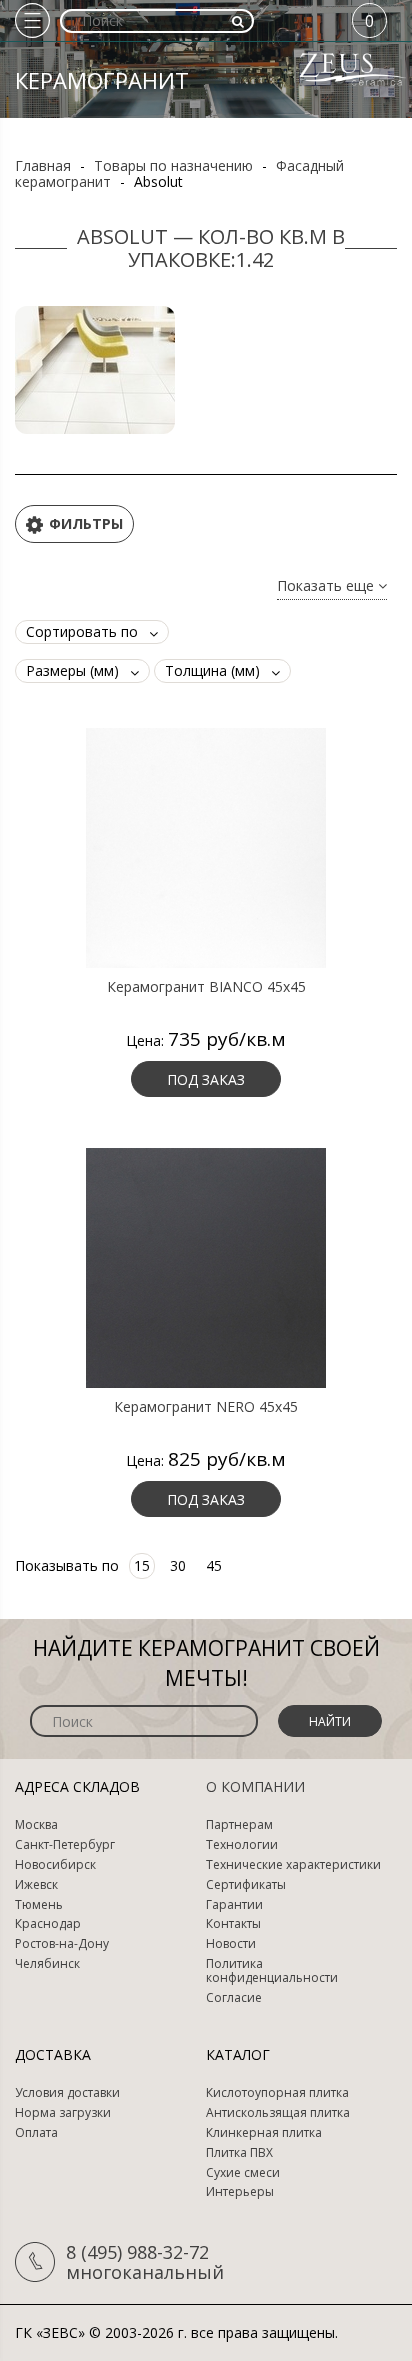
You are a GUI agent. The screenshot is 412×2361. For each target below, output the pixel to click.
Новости (231, 1944)
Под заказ (206, 1079)
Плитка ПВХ (239, 2153)
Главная (43, 165)
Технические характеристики (293, 1865)
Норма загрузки (63, 2113)
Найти (330, 1721)
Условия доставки (67, 2093)
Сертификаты (246, 1885)
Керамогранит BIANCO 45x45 (206, 987)
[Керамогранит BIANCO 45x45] (206, 846)
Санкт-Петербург (65, 1845)
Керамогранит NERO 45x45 (206, 1407)
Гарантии (234, 1905)
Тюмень (39, 1905)
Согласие (234, 1998)
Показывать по (67, 1565)
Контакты (233, 1924)
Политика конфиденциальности (272, 1971)
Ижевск (36, 1885)
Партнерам (239, 1825)
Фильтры (86, 523)
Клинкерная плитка (264, 2133)
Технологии (242, 1845)
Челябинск (47, 1964)
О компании (255, 1786)
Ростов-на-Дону (62, 1944)
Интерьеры (240, 2192)
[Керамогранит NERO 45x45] (206, 1266)
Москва (36, 1825)
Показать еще (327, 586)
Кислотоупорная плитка (277, 2093)
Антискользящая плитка (278, 2113)
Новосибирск (55, 1865)
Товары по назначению (173, 165)
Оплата (36, 2133)
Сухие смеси (243, 2173)
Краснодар (48, 1924)
